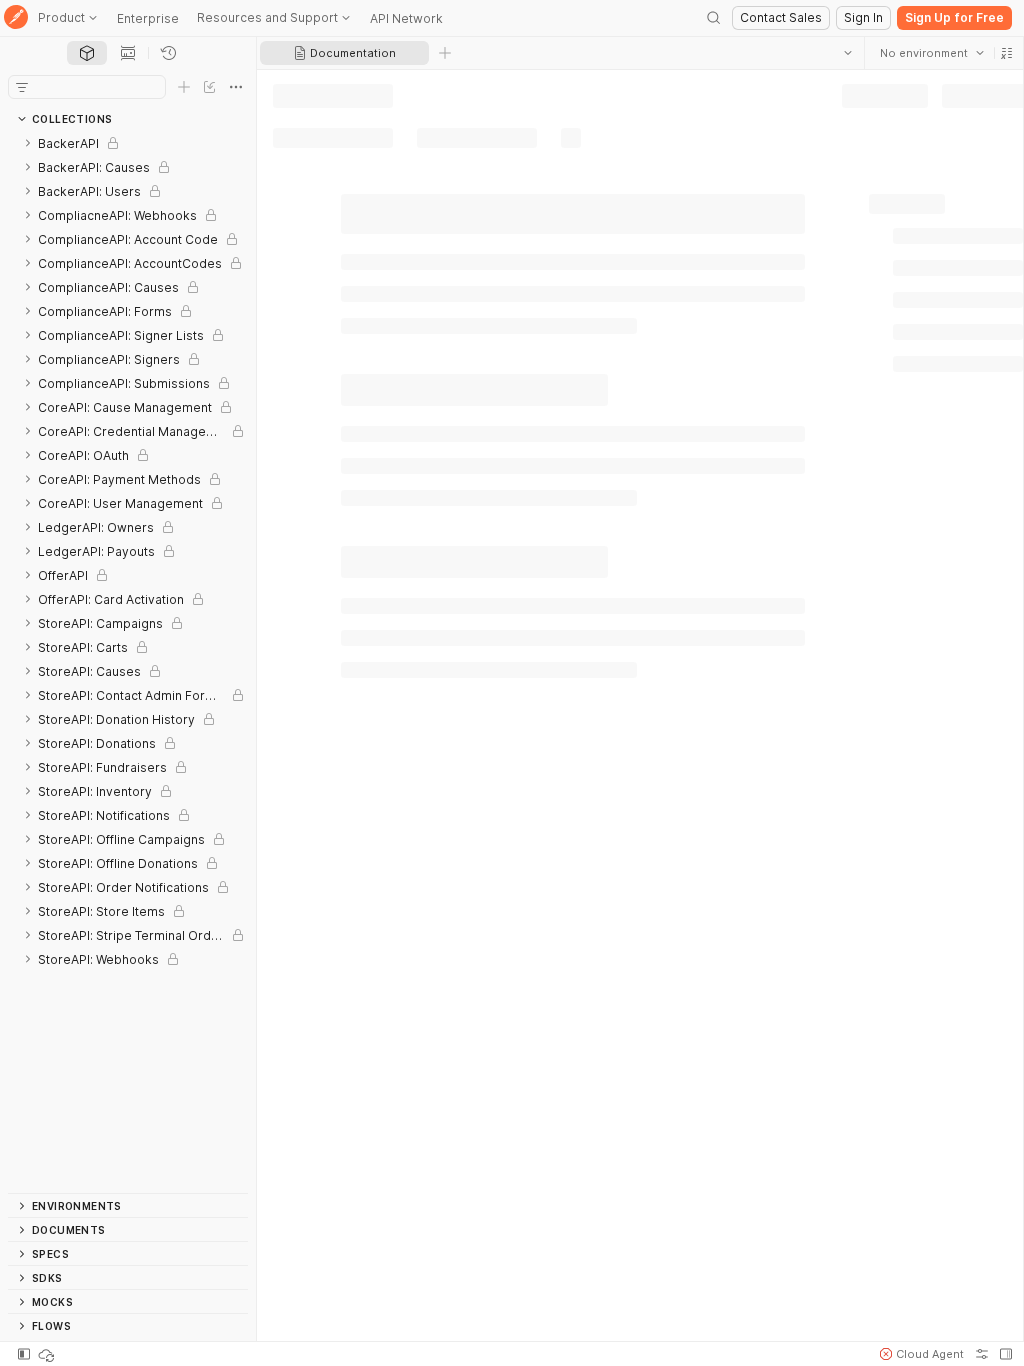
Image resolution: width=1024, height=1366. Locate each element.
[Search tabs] (847, 53)
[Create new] (184, 87)
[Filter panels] (22, 87)
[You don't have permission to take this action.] (445, 53)
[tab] (87, 53)
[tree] (128, 662)
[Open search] (714, 18)
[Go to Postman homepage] (16, 18)
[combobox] (931, 53)
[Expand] (28, 143)
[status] (48, 1354)
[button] (1006, 53)
